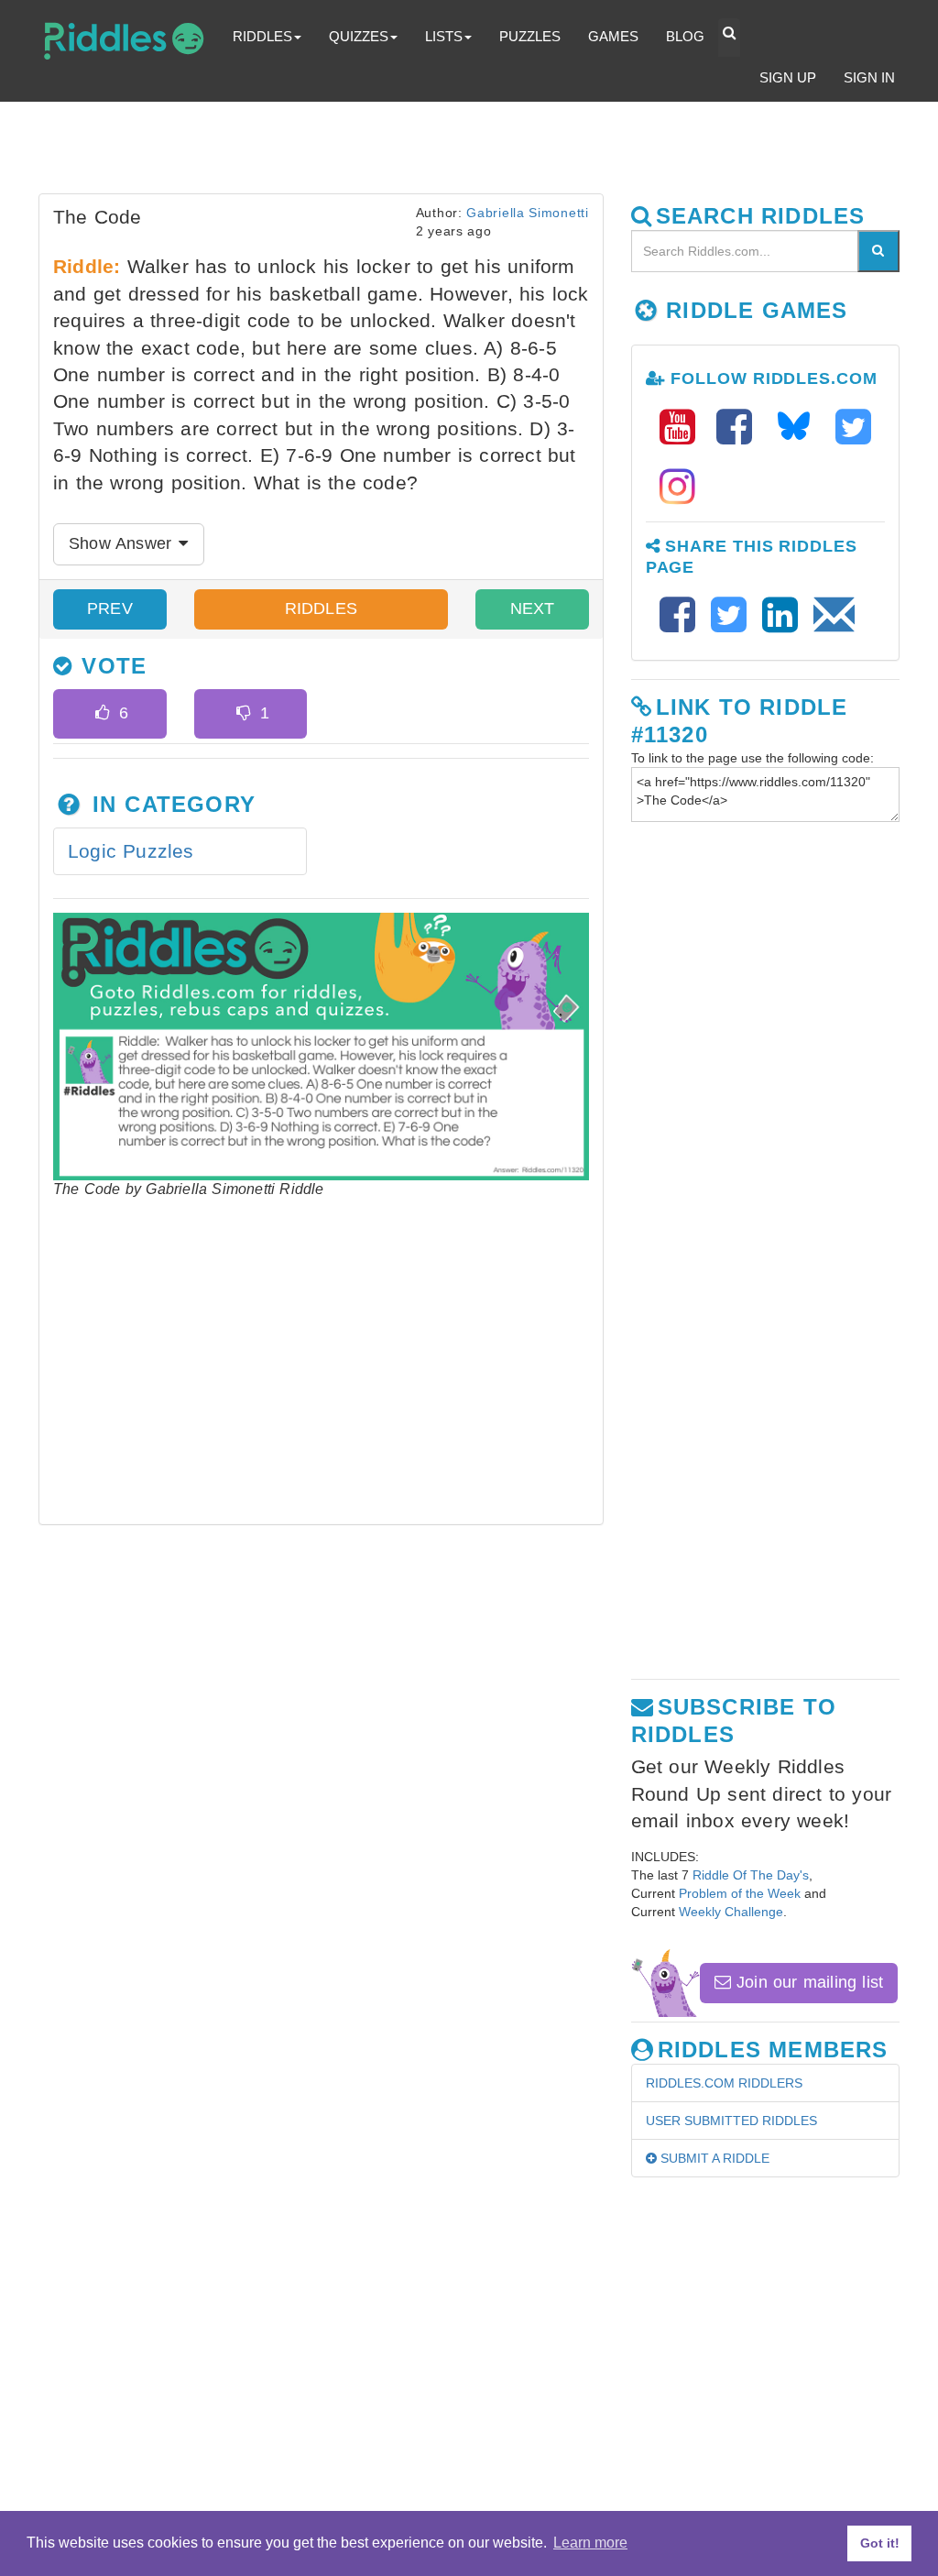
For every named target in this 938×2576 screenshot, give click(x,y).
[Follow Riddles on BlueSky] (800, 428)
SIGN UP (788, 77)
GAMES (613, 36)
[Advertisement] (483, 152)
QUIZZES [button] (359, 36)
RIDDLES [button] (262, 36)
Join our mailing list (807, 1982)
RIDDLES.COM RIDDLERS (724, 2083)
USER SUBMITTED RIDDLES (731, 2121)
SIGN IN (869, 77)
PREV (110, 608)
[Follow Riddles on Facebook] (740, 428)
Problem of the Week (740, 1893)
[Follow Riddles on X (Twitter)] (853, 428)
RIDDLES (321, 608)
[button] (729, 38)
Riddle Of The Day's (751, 1875)
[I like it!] (102, 714)
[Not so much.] (243, 714)
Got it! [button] (880, 2543)
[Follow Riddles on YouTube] (683, 428)
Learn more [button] (590, 2543)
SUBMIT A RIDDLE (713, 2158)
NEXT (532, 608)
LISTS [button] (444, 36)
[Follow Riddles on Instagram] (677, 487)
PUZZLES (530, 36)
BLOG (685, 36)
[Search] (878, 251)
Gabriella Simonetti (527, 213)
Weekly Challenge (731, 1912)
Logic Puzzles (131, 851)
